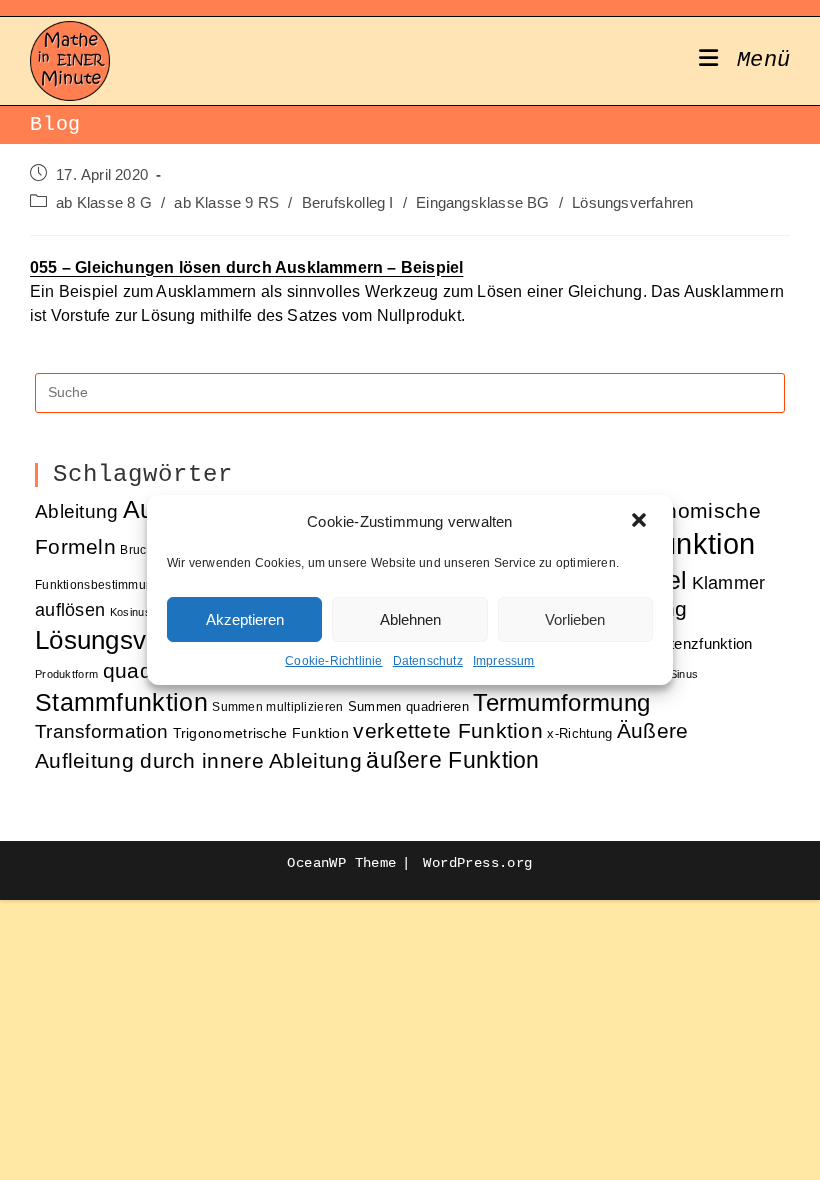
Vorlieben (575, 619)
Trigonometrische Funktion (261, 733)
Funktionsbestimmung (98, 584)
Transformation (101, 731)
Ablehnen (410, 619)
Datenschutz (428, 661)
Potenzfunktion (702, 644)
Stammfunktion (121, 702)
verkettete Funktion (448, 731)
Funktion (698, 543)
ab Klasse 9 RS (226, 203)
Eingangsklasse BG (482, 203)
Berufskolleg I (348, 203)
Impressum (504, 661)
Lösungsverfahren (632, 203)
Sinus (684, 674)
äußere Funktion (453, 760)
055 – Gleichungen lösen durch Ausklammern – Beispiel (246, 267)
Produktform (66, 674)
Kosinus (130, 612)
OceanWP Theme (341, 863)
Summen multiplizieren (277, 706)
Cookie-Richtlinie (333, 661)
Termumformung (561, 702)
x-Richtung (579, 733)
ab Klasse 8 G (104, 203)
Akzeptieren (245, 619)
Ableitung (77, 511)
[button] (641, 522)
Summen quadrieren (408, 706)
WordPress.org (477, 863)
